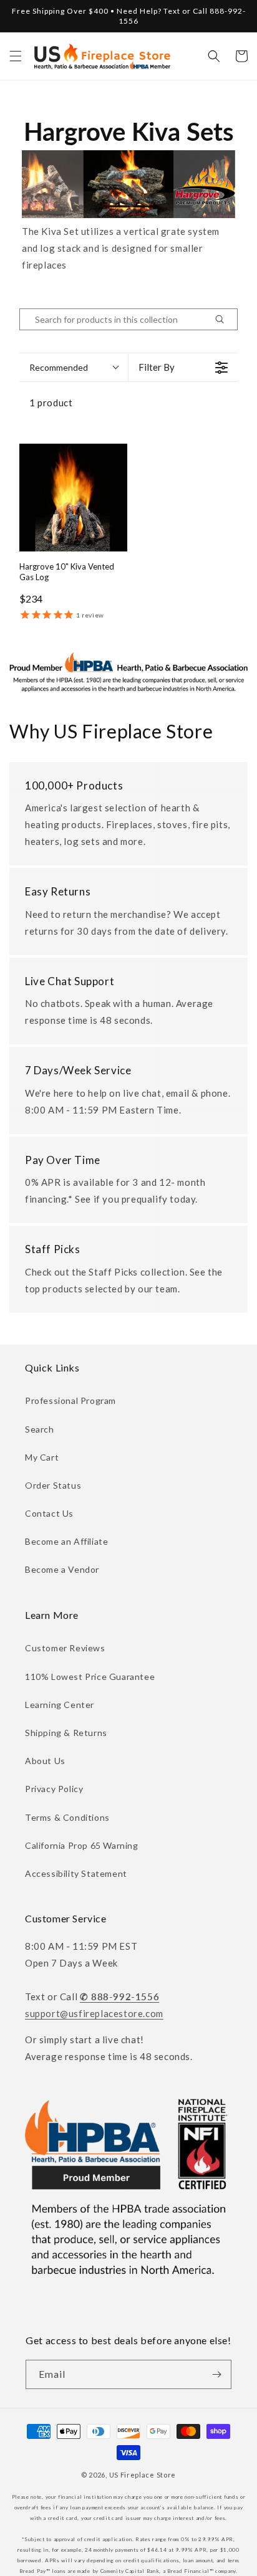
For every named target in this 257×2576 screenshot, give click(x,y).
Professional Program (70, 1400)
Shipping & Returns (66, 1733)
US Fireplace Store (143, 2475)
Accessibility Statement (76, 1873)
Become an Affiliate (66, 1541)
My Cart (42, 1457)
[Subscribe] (217, 2374)
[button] (16, 56)
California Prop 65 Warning (82, 1845)
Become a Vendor (62, 1569)
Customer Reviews (65, 1648)
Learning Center (60, 1705)
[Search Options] (225, 319)
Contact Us (49, 1513)
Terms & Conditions (67, 1817)
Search (40, 1429)
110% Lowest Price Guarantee (90, 1677)
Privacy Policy (54, 1789)
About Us (45, 1761)
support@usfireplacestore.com (94, 2013)
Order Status (53, 1485)
